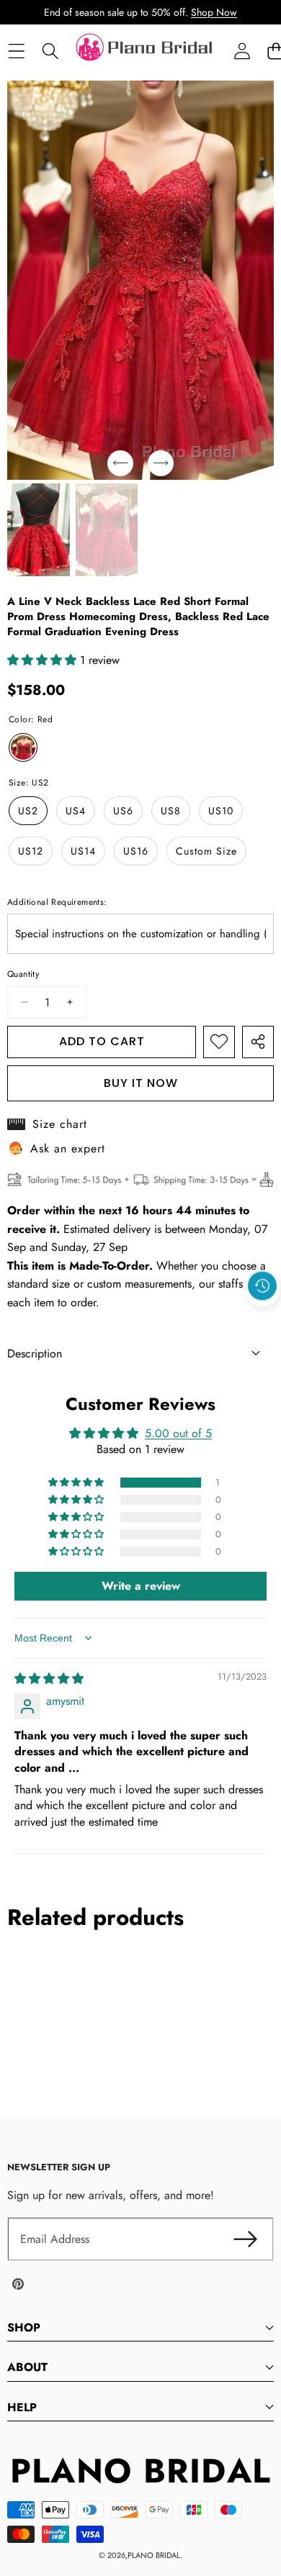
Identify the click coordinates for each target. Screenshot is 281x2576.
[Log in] (242, 51)
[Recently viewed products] (262, 1285)
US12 (31, 851)
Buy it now (141, 1083)
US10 (221, 811)
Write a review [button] (141, 1586)
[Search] (50, 51)
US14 (83, 851)
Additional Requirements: (57, 902)
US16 (136, 851)
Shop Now (214, 12)
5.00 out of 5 (178, 1433)
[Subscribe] (245, 2239)
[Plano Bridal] (146, 51)
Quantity (23, 974)
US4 (76, 811)
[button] (263, 1319)
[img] (49, 1679)
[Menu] (16, 51)
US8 (171, 811)
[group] (39, 530)
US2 (28, 811)
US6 (123, 811)
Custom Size (206, 851)
